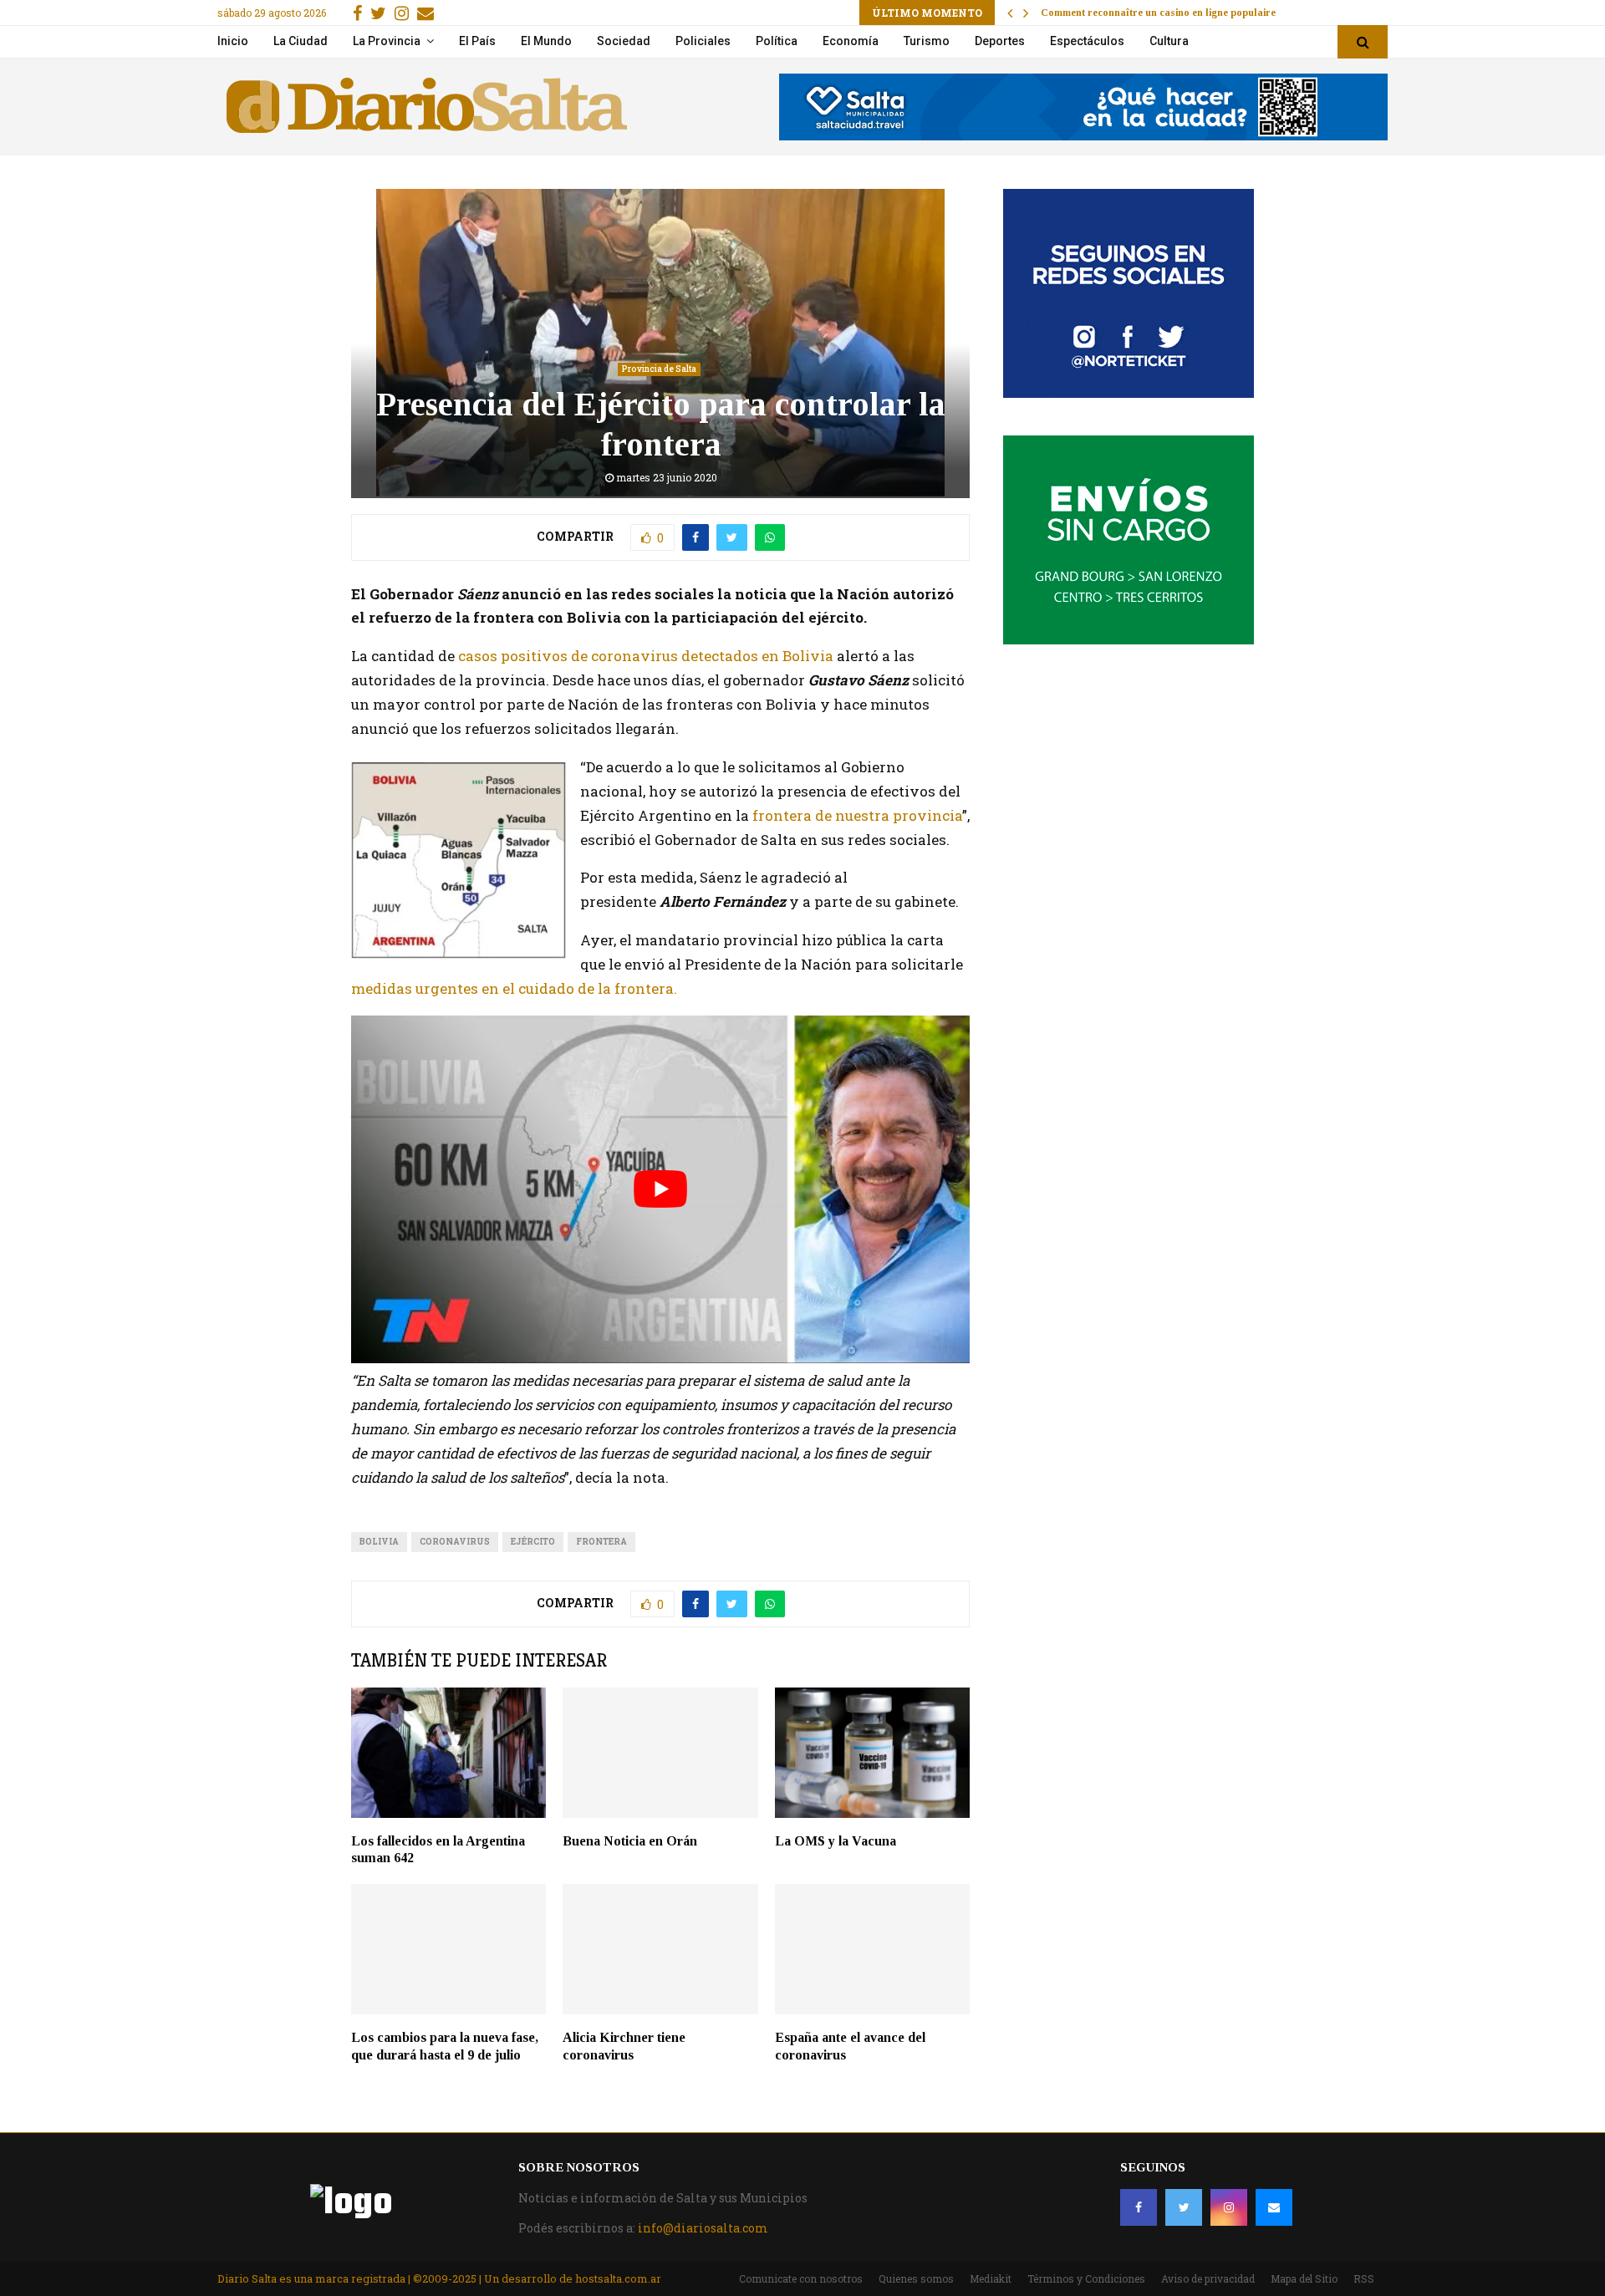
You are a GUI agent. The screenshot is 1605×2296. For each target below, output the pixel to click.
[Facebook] (1139, 2207)
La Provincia (387, 41)
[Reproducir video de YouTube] (660, 1189)
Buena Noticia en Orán (630, 1841)
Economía (851, 41)
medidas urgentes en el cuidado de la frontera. (514, 988)
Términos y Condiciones (1086, 2278)
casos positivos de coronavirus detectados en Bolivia (646, 656)
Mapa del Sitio (1304, 2278)
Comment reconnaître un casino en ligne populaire (1158, 13)
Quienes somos (916, 2278)
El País (477, 41)
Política (777, 41)
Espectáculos (1087, 41)
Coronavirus (455, 1542)
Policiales (703, 41)
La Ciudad (301, 41)
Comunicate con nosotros (801, 2278)
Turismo (927, 41)
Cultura (1169, 41)
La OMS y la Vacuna (836, 1841)
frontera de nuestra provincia (856, 815)
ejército (533, 1542)
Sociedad (624, 41)
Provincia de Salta (659, 369)
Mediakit (991, 2278)
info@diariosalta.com (703, 2228)
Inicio (233, 41)
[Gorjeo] (1184, 2207)
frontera (601, 1542)
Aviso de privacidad (1208, 2278)
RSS (1364, 2278)
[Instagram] (1229, 2207)
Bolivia (379, 1542)
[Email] (1274, 2207)
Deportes (1000, 41)
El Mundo (546, 41)
